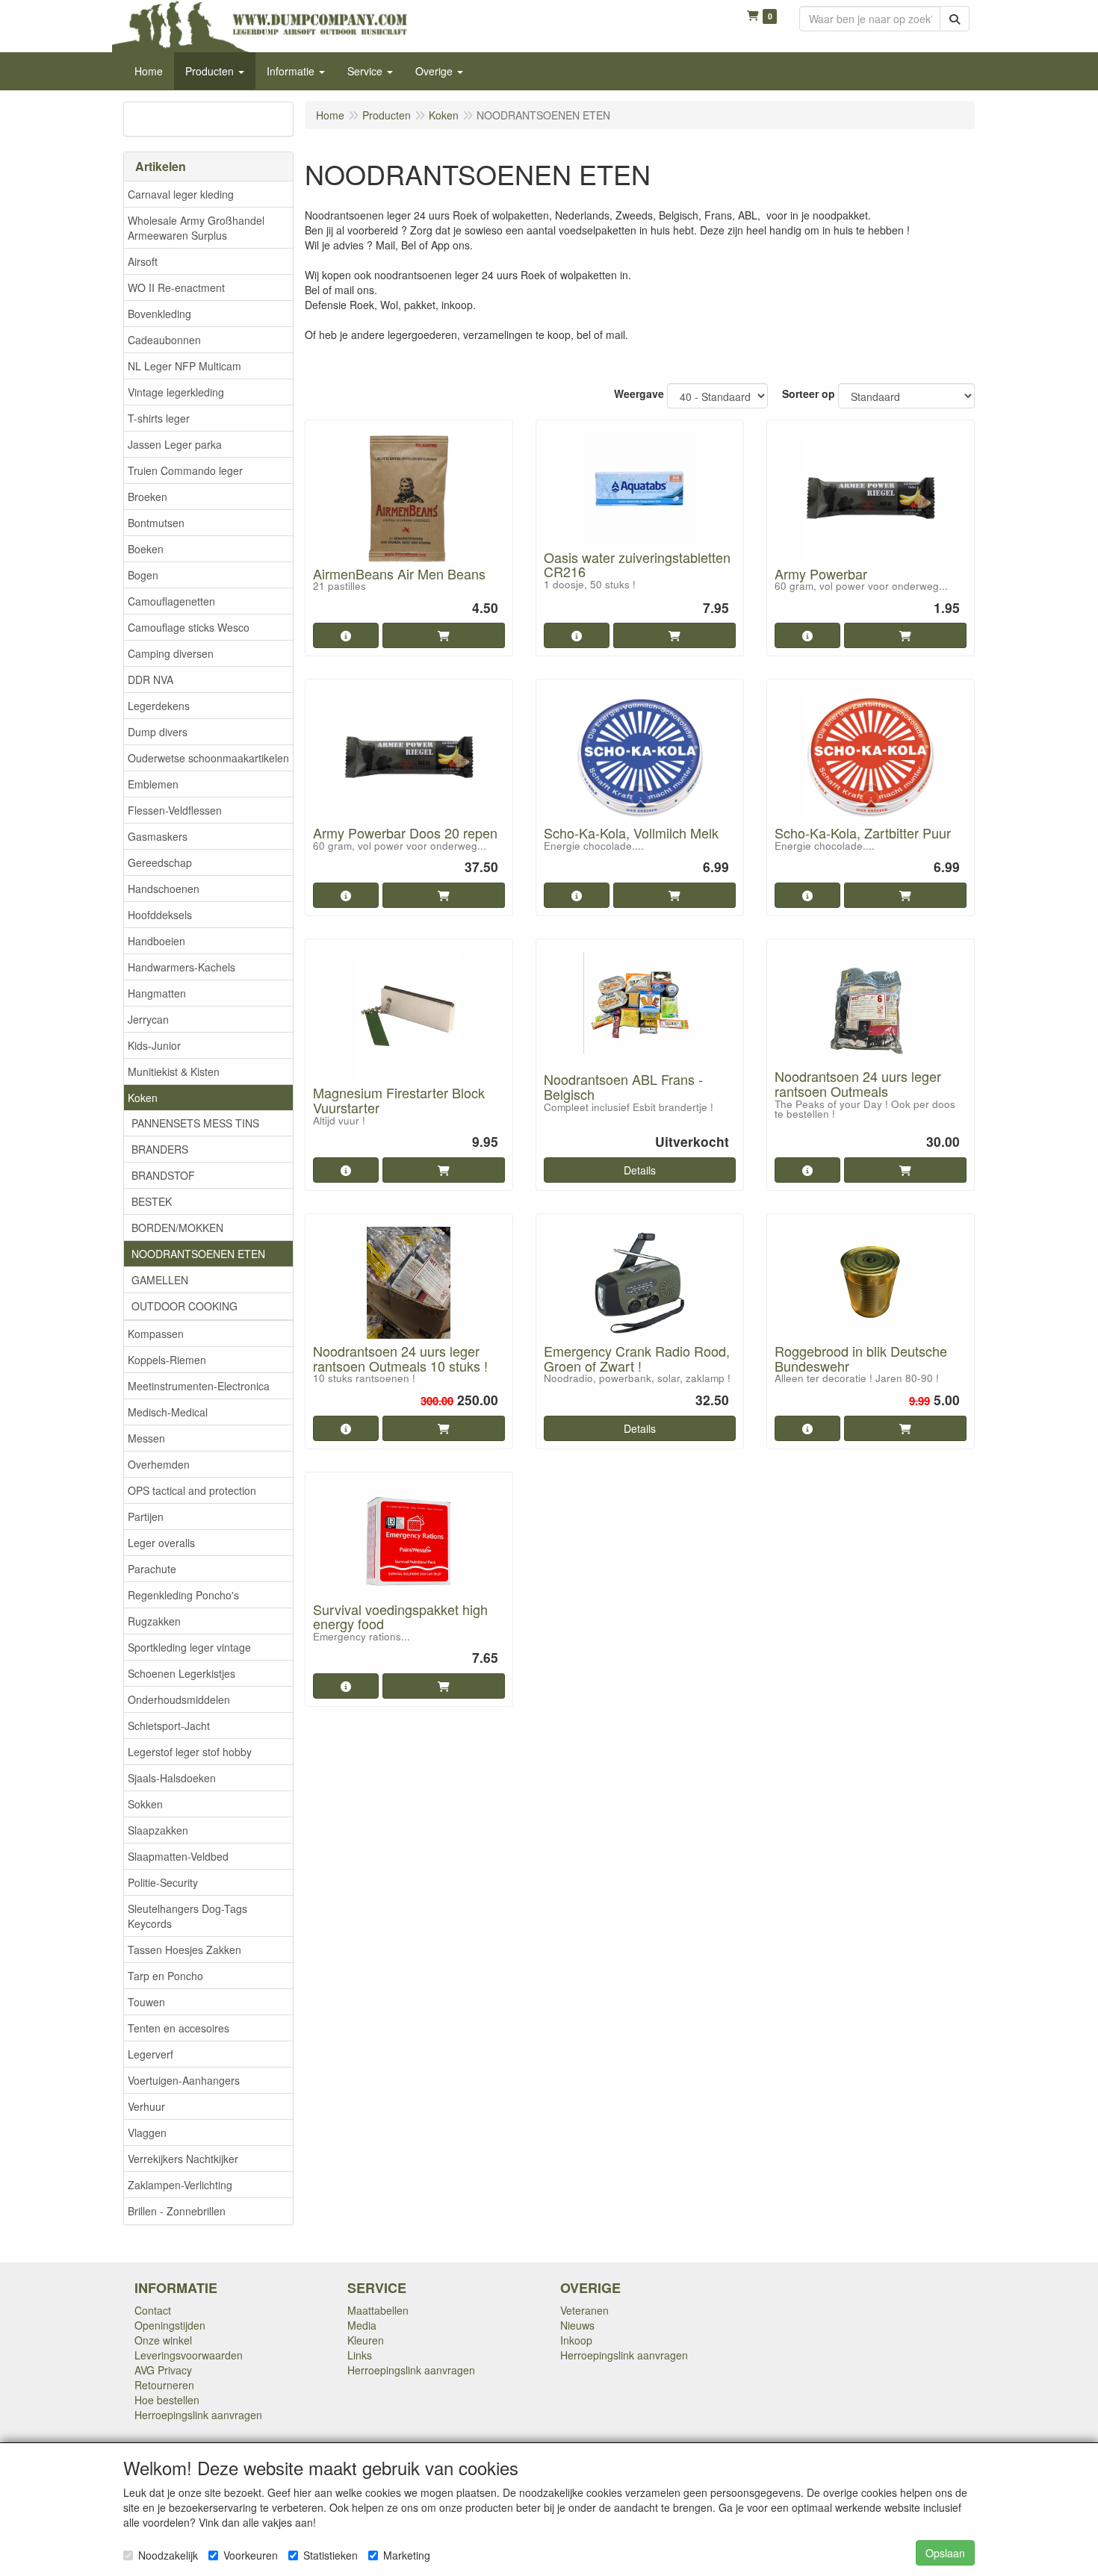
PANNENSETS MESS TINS (195, 1123)
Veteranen (584, 2310)
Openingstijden (170, 2325)
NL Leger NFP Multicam (184, 366)
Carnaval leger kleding (181, 194)
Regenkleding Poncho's (183, 1595)
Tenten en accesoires (179, 2028)
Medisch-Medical (168, 1412)
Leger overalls (161, 1543)
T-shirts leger (159, 418)
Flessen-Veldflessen (175, 810)
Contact (153, 2310)
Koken (143, 1098)
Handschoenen (164, 889)
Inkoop (576, 2340)
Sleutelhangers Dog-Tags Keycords (187, 1916)
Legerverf (151, 2054)
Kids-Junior (154, 1045)
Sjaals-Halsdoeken (172, 1778)
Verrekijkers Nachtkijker (183, 2159)
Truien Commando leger (185, 470)
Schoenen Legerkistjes (182, 1673)
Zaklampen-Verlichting (180, 2185)
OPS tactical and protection (192, 1490)
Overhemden (159, 1464)
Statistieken (331, 2555)
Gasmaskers (158, 836)
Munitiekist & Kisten (174, 1071)
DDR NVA (151, 679)
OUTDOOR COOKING (184, 1306)
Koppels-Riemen (167, 1360)
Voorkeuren (251, 2555)
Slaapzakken (158, 1830)
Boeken (146, 549)
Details (640, 1170)
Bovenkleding (159, 314)
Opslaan (945, 2553)
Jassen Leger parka (175, 444)
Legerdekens (159, 706)
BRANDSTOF (163, 1175)
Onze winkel (163, 2340)
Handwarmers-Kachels (182, 967)
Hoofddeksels (160, 915)
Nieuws (577, 2325)
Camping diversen (171, 653)
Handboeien (156, 941)
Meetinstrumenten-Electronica (199, 1386)
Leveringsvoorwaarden (189, 2355)
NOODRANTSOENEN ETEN (198, 1254)
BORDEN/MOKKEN (177, 1228)
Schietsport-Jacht (169, 1726)
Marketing (407, 2555)
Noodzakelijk (168, 2555)
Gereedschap (160, 862)
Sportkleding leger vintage (189, 1647)
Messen (146, 1438)
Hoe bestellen (167, 2400)
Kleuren (366, 2340)
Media (362, 2325)
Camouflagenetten (171, 601)
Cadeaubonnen (164, 340)
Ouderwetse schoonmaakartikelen (208, 758)
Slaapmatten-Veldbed (178, 1856)
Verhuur (146, 2106)
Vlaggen (147, 2132)
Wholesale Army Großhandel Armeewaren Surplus (196, 228)
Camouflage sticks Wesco (189, 627)
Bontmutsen (156, 523)
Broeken (148, 497)
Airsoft (143, 261)
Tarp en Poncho (165, 1976)
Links (360, 2355)
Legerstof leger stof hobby (190, 1752)
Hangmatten (157, 993)
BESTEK (152, 1201)
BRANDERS (160, 1149)
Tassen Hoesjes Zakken (184, 1950)
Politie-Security (163, 1882)
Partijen (146, 1516)
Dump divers (158, 732)
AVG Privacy (163, 2370)
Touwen (146, 2002)
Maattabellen (378, 2310)
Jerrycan (148, 1019)
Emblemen (153, 784)
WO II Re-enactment (176, 287)
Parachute (152, 1569)
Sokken (145, 1804)
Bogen (143, 575)
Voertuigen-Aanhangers (184, 2080)
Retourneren (164, 2385)
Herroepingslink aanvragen (198, 2415)
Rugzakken (154, 1621)
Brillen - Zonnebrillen (177, 2211)
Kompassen (156, 1334)
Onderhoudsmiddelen (179, 1699)
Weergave (639, 393)
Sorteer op (809, 393)
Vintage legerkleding (176, 392)
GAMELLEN (160, 1280)
